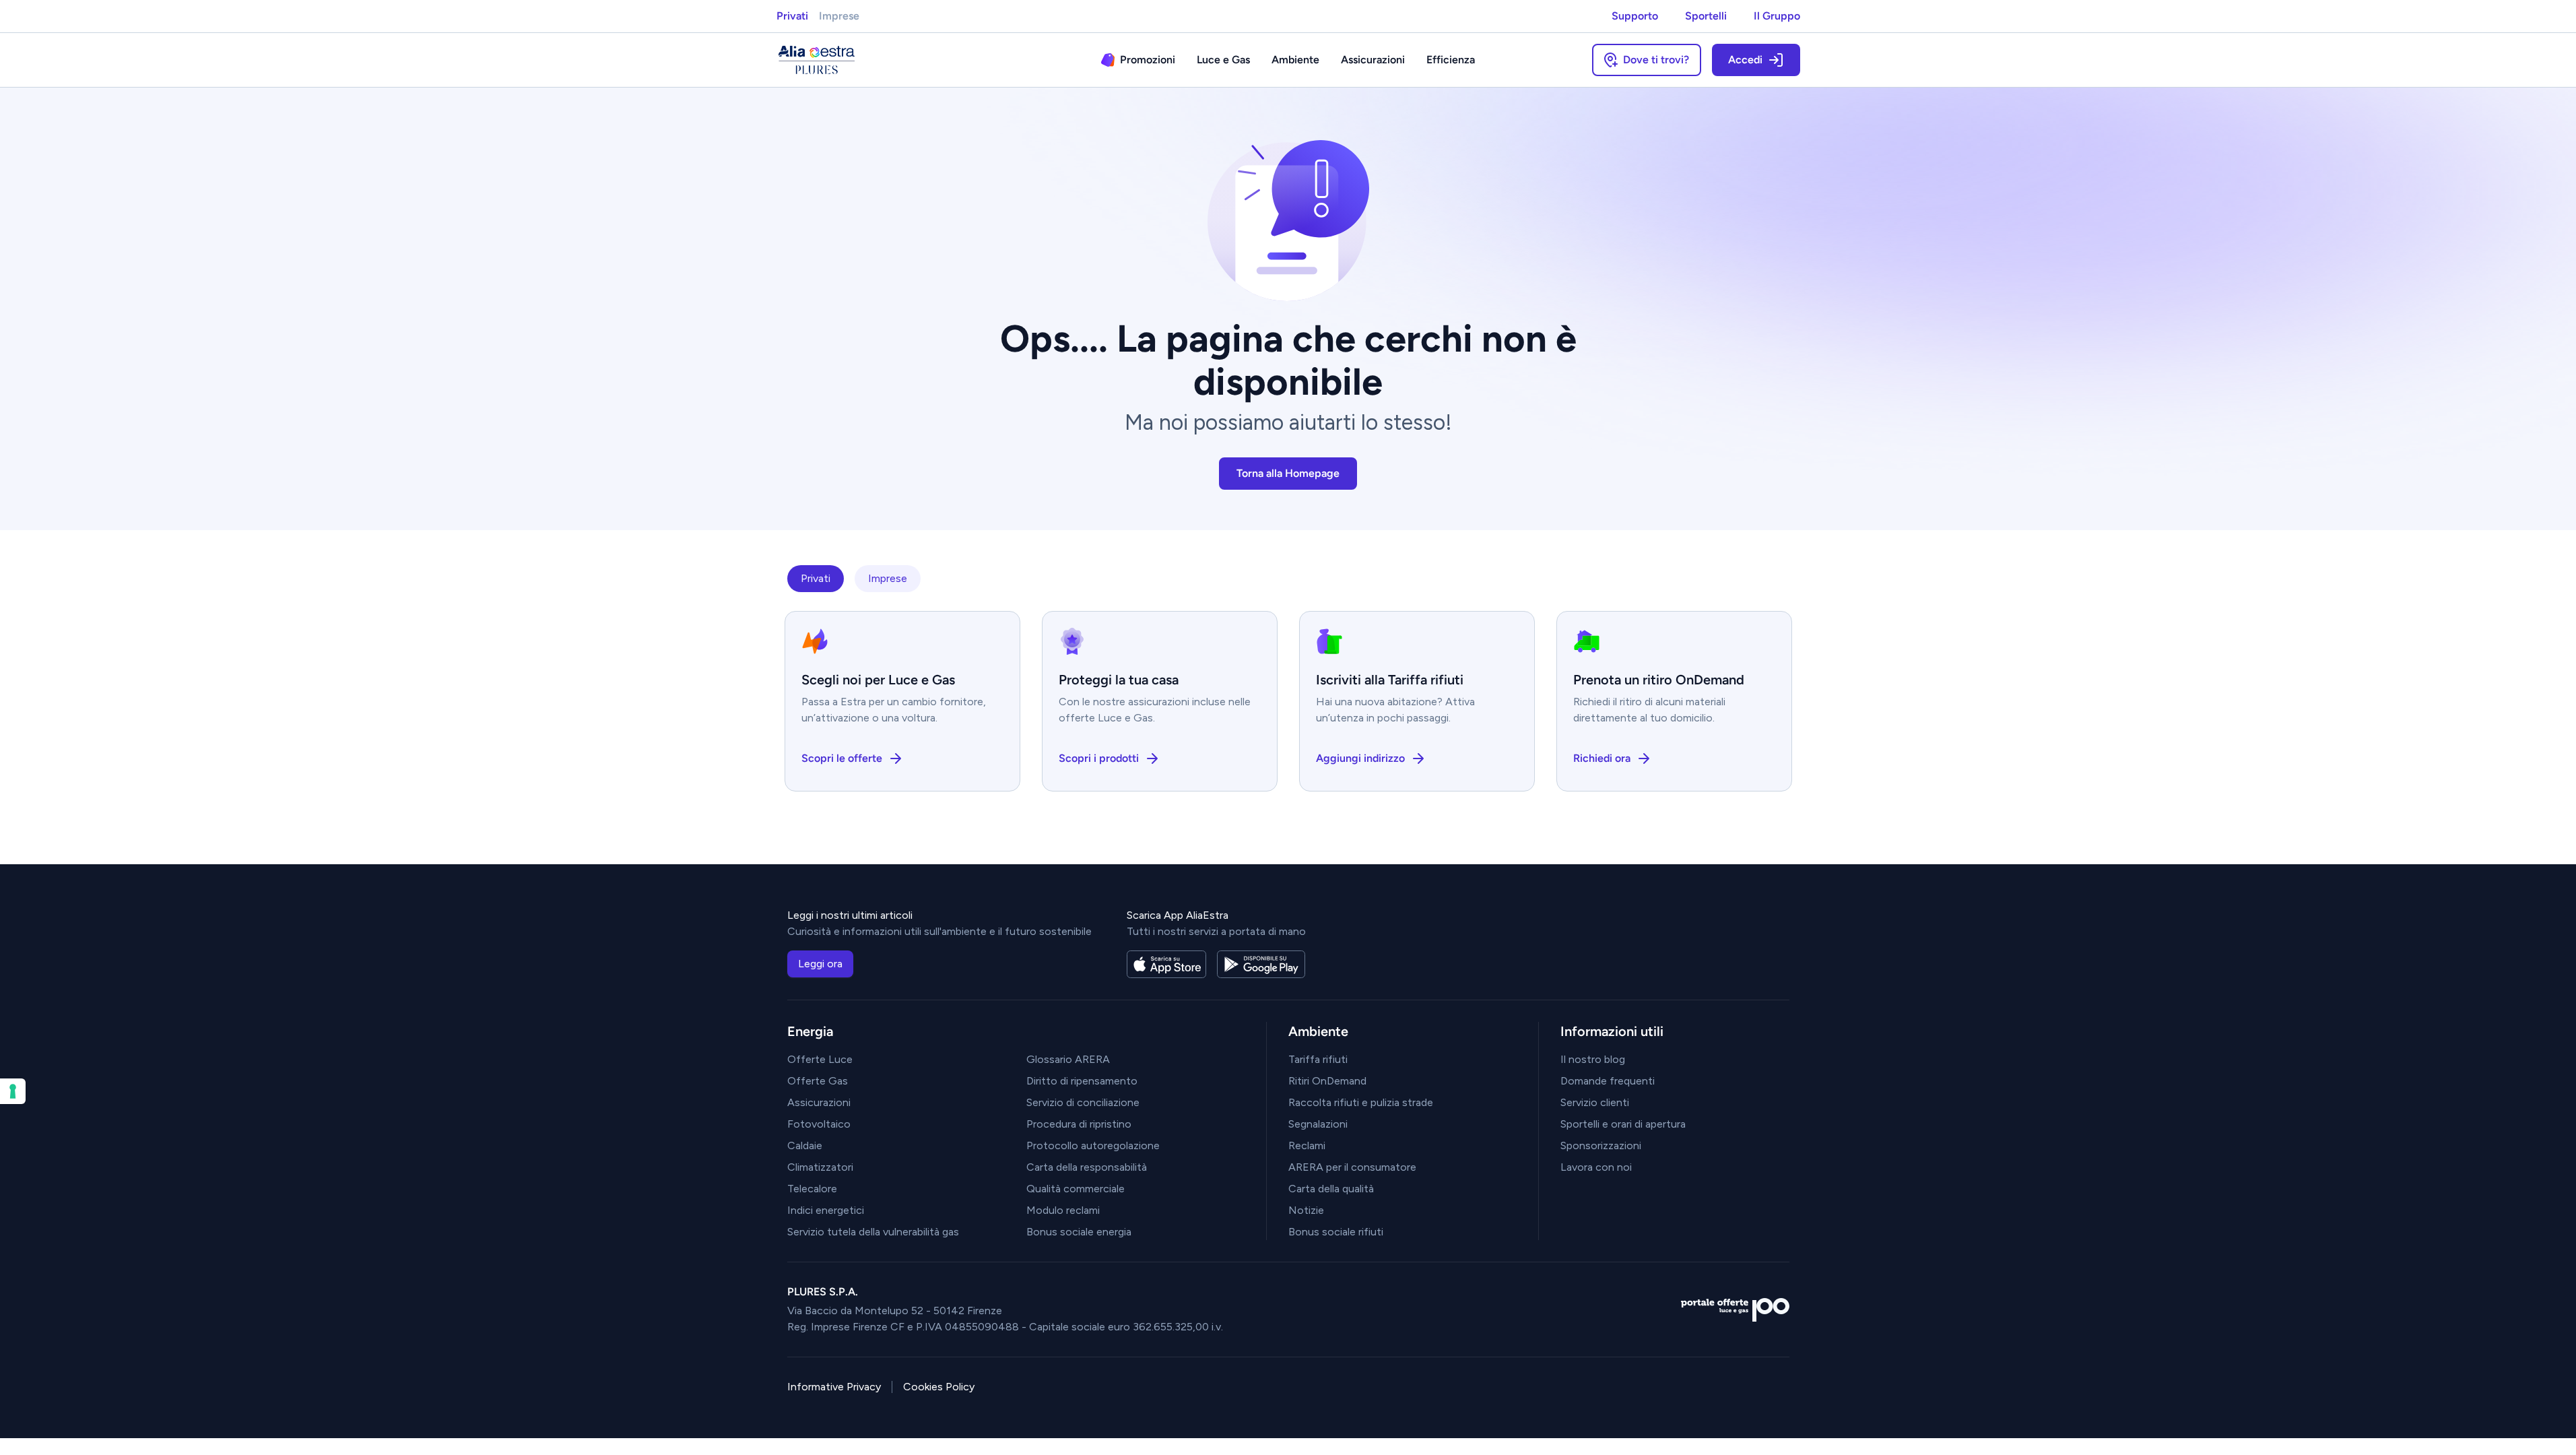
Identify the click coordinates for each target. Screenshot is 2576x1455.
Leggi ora (820, 964)
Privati (792, 16)
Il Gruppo (1777, 16)
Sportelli (1706, 16)
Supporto (1635, 16)
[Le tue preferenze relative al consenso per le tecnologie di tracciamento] (13, 1091)
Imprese (839, 16)
